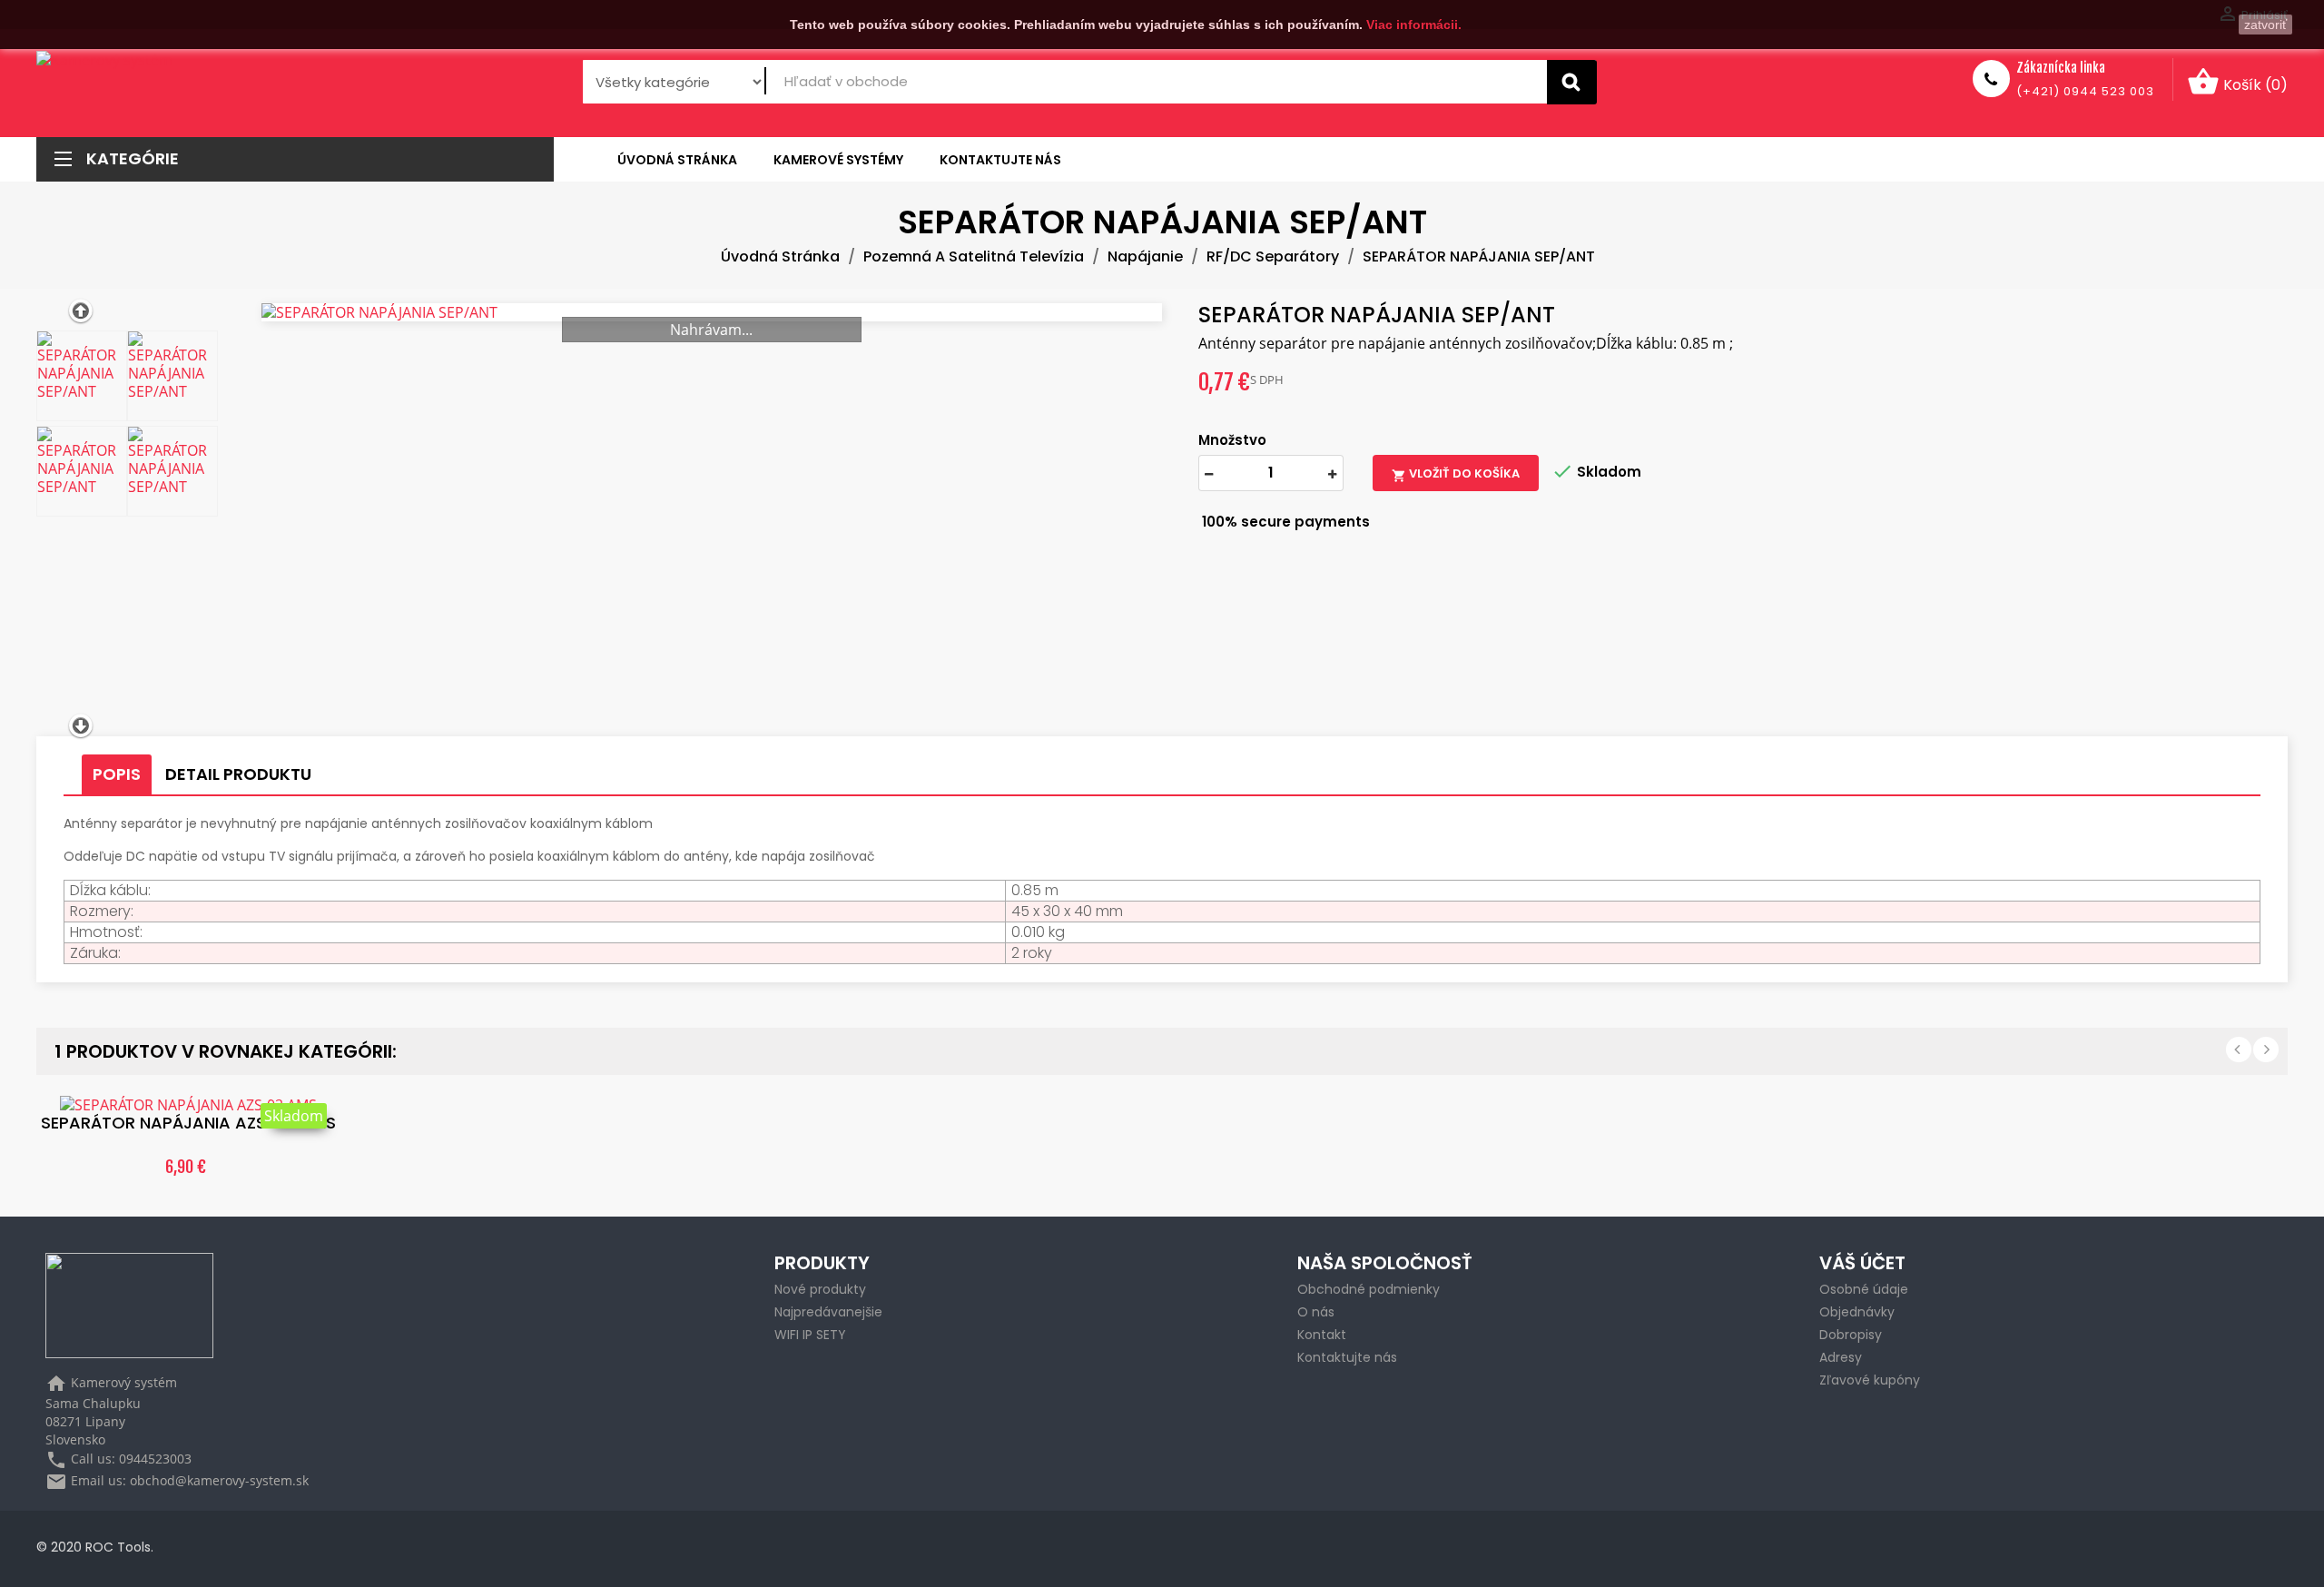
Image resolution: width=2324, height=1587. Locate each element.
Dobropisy (1851, 1335)
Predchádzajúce (2239, 1050)
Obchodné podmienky (1369, 1289)
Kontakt (1322, 1335)
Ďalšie (2266, 1050)
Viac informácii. (1414, 25)
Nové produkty (820, 1289)
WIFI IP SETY (810, 1335)
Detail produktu (238, 774)
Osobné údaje (1864, 1289)
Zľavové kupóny (1870, 1380)
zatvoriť (2265, 25)
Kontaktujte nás (1347, 1357)
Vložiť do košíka (1456, 474)
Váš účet (1862, 1263)
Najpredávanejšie (828, 1312)
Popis (117, 774)
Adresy (1841, 1357)
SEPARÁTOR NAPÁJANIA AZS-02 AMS (188, 1123)
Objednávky (1857, 1312)
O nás (1316, 1312)
